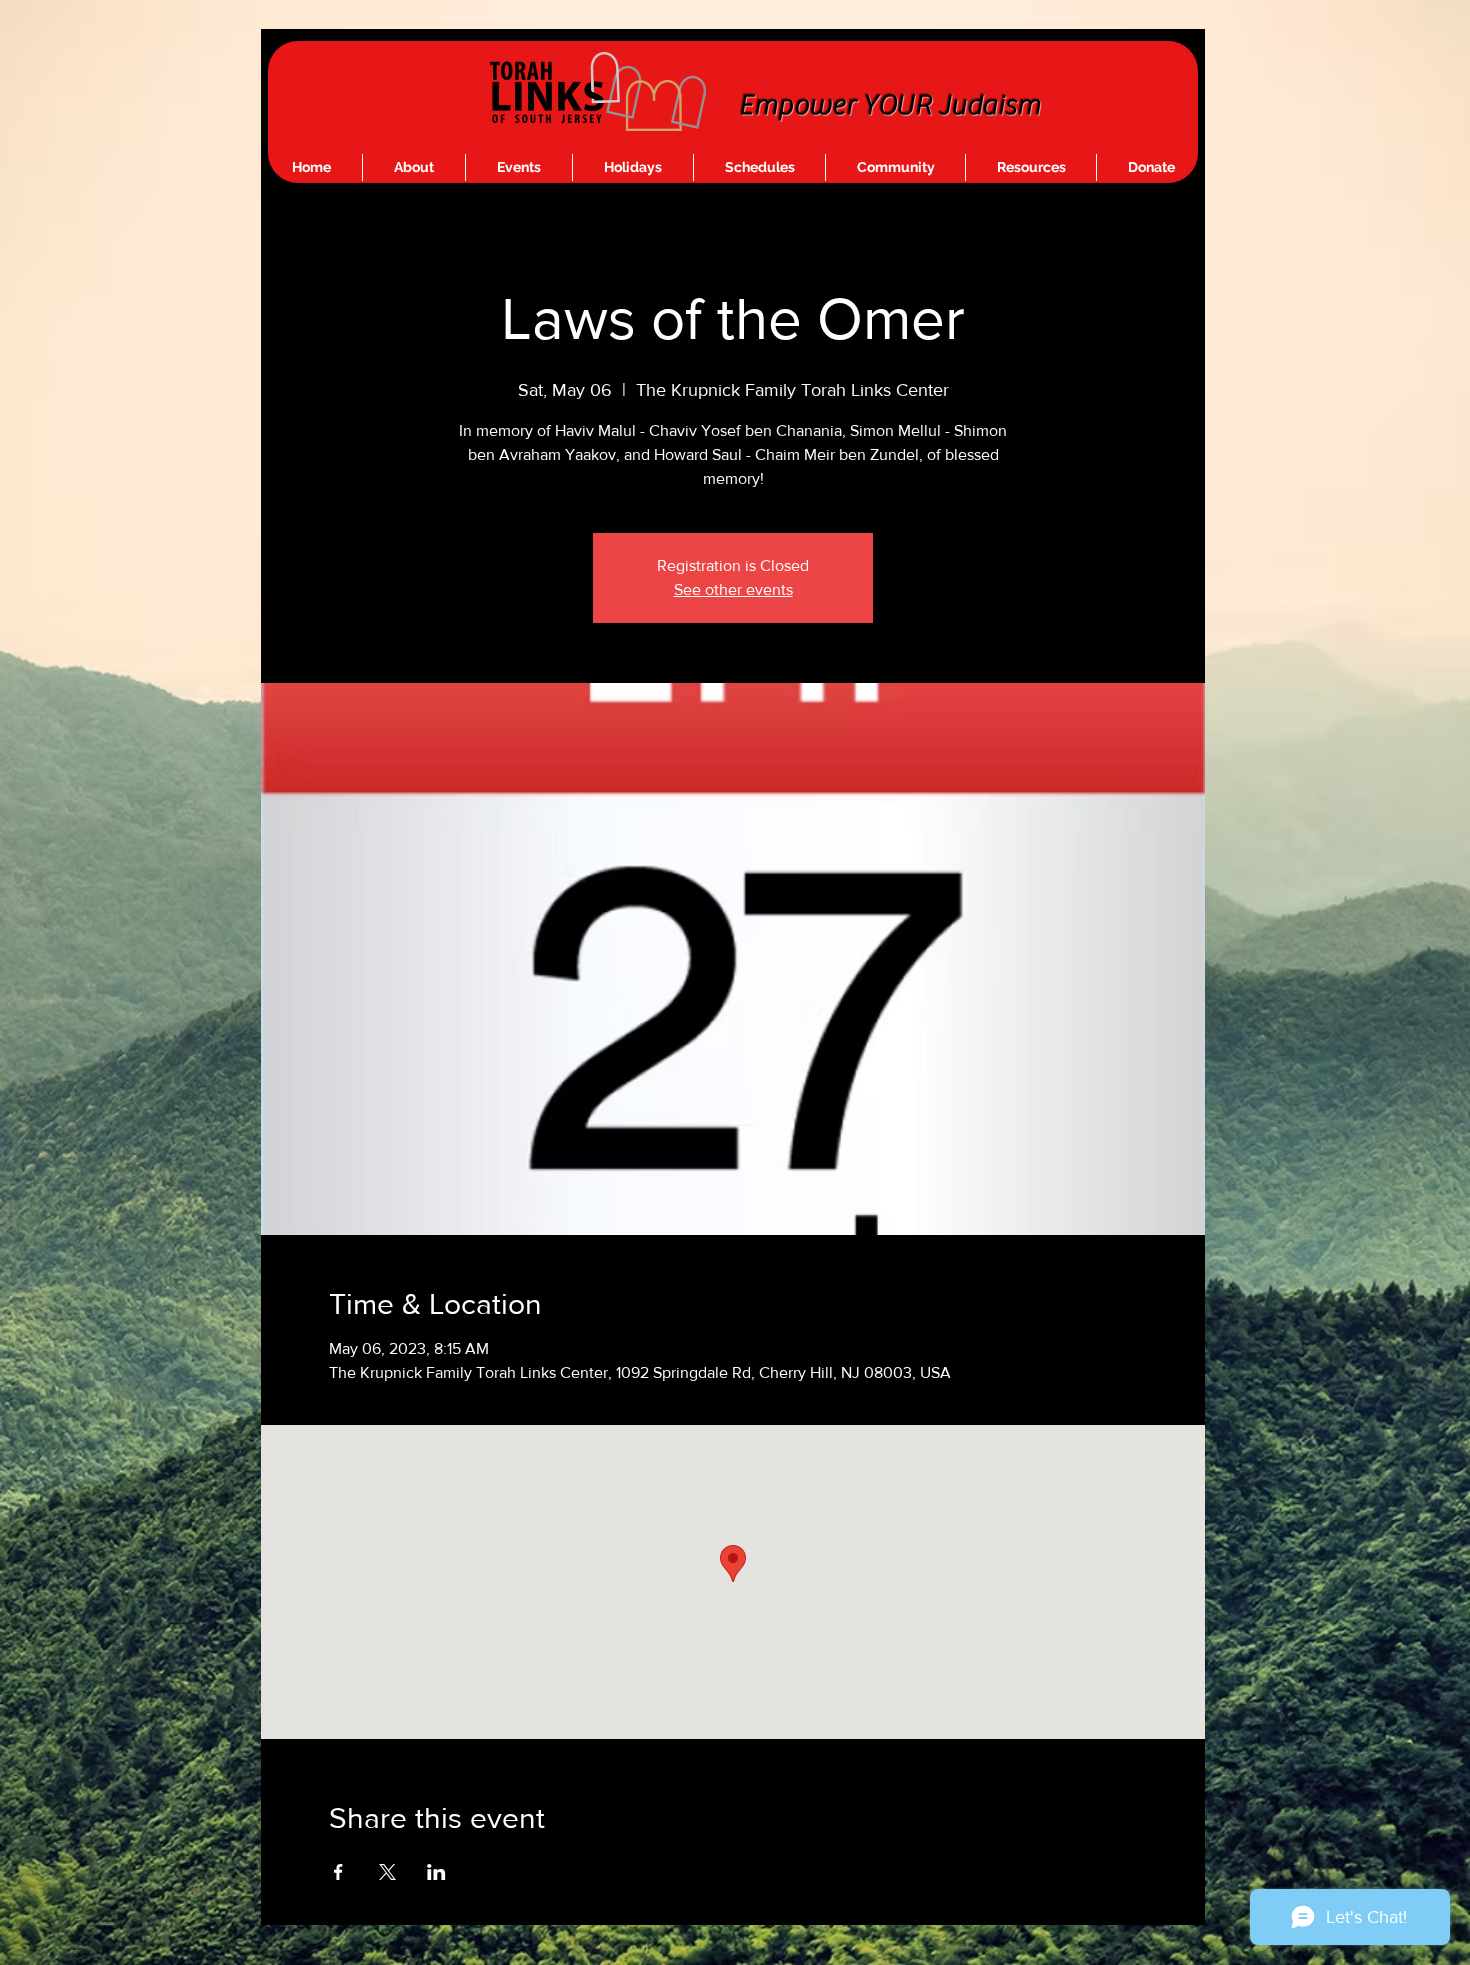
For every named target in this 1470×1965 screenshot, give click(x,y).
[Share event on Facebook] (338, 1872)
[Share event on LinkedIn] (436, 1872)
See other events (733, 589)
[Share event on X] (387, 1872)
